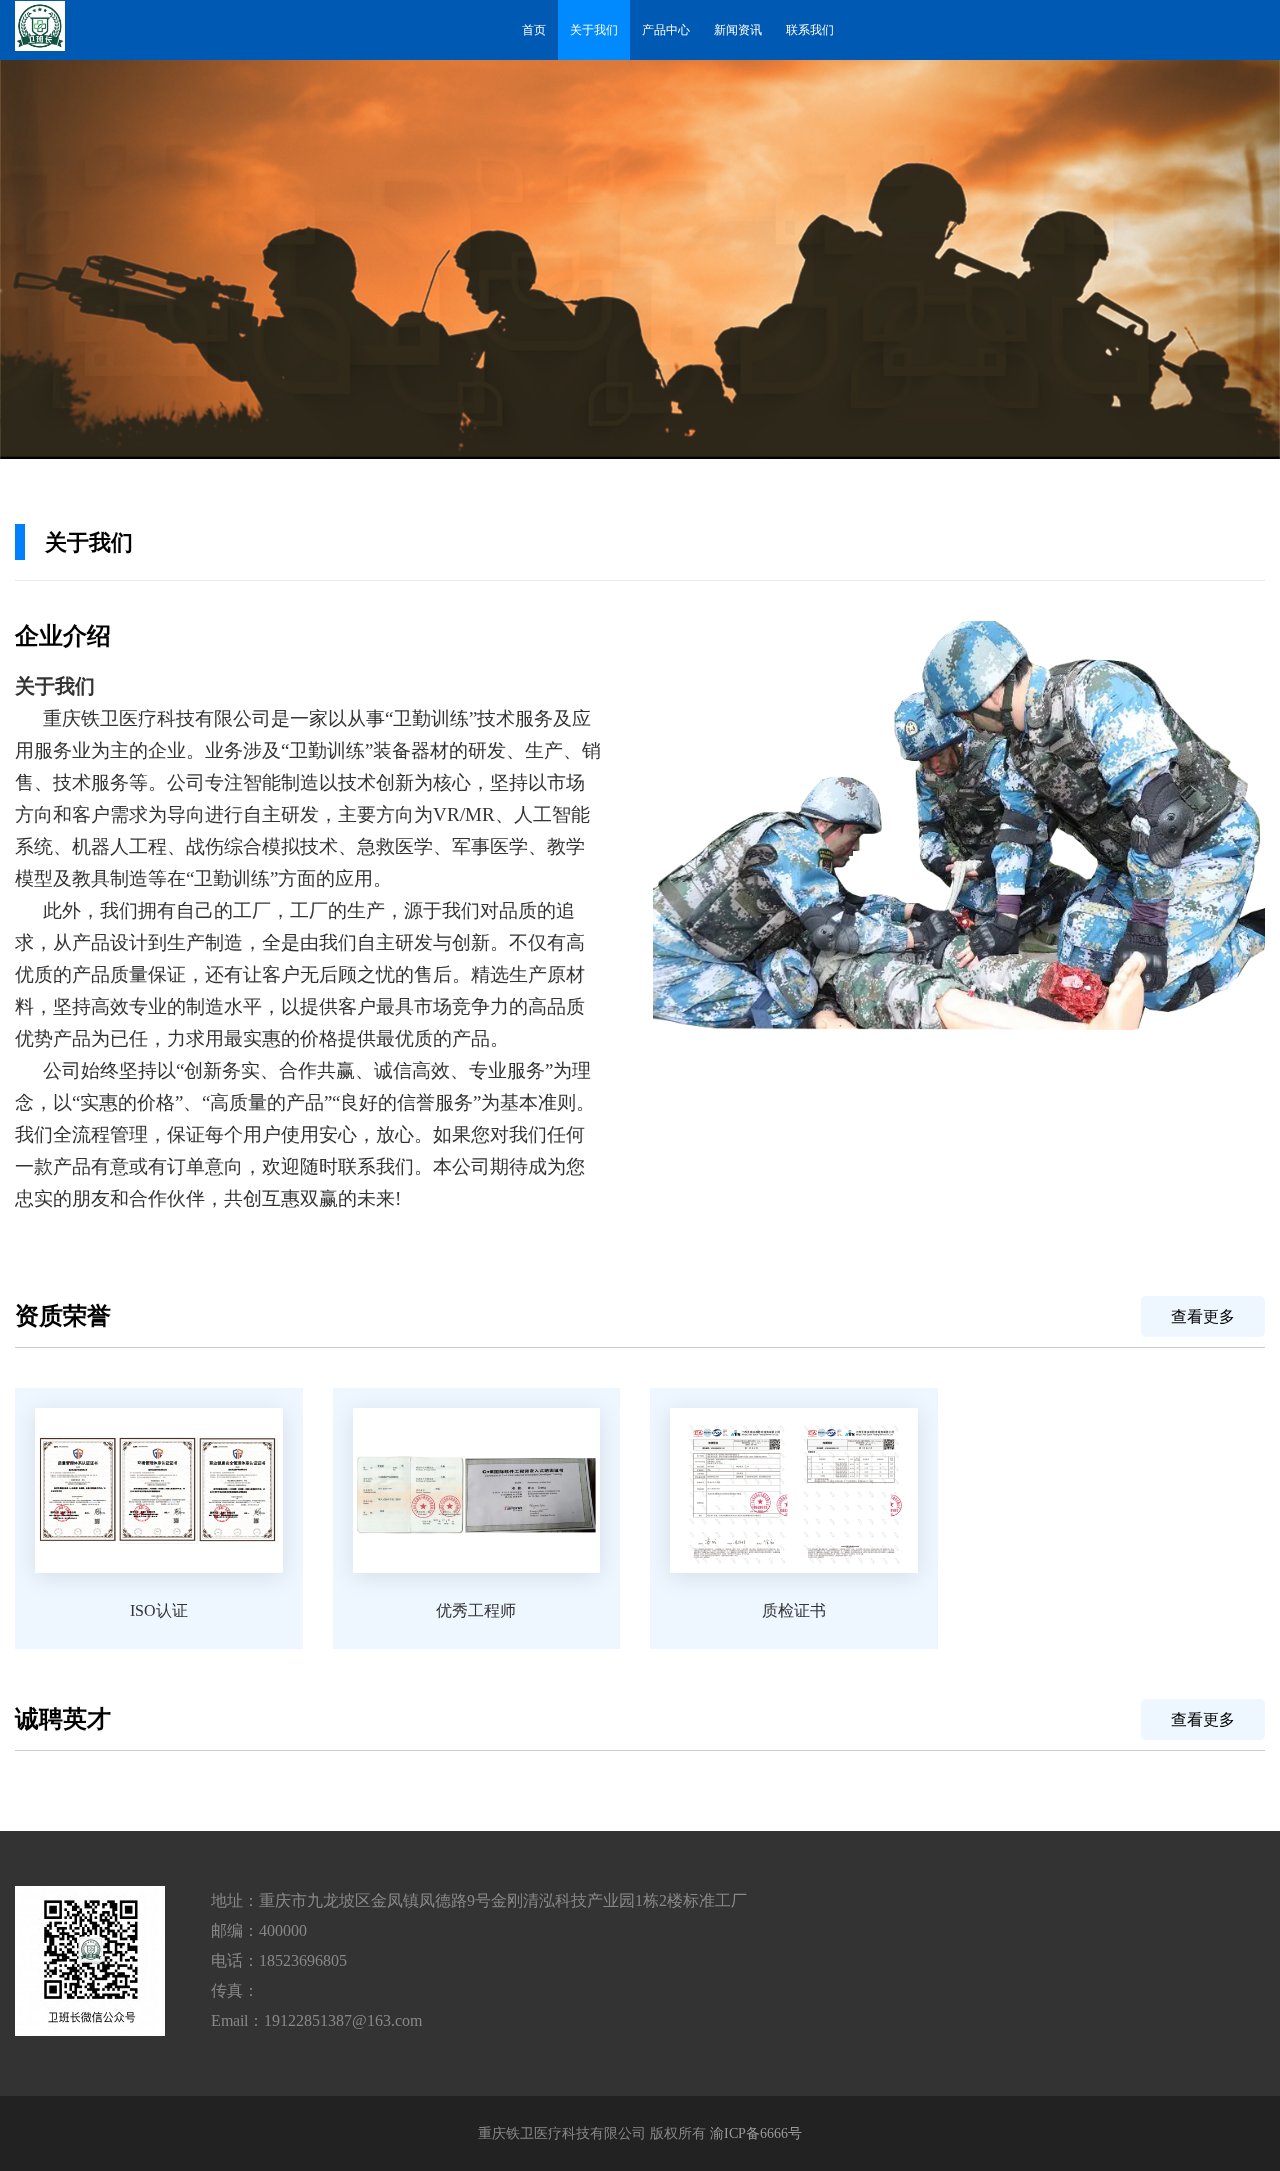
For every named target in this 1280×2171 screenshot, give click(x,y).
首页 (534, 30)
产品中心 (666, 30)
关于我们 (594, 30)
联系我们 (810, 30)
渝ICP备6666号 (756, 2133)
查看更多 (1203, 1316)
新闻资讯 (738, 30)
